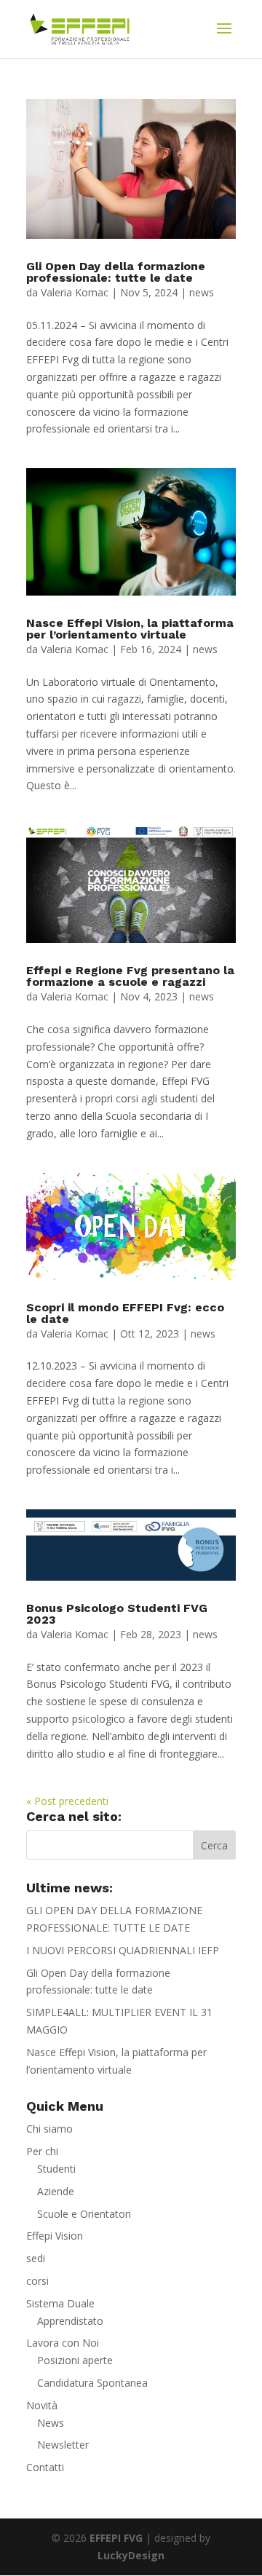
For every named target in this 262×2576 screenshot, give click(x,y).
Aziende (56, 2191)
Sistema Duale (60, 2303)
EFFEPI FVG (116, 2538)
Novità (42, 2405)
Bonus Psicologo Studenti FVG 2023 (117, 1614)
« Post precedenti (67, 1801)
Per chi (42, 2151)
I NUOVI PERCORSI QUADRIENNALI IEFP (123, 1950)
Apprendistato (70, 2321)
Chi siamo (49, 2129)
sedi (36, 2258)
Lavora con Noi (63, 2343)
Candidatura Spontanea (92, 2383)
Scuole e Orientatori (84, 2214)
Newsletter (63, 2445)
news (202, 292)
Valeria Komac (75, 292)
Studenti (56, 2169)
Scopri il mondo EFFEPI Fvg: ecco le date (125, 1313)
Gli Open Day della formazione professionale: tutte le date (116, 272)
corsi (37, 2281)
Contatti (45, 2467)
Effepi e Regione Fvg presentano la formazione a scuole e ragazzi (130, 976)
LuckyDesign (131, 2555)
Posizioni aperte (75, 2360)
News (51, 2423)
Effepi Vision (55, 2236)
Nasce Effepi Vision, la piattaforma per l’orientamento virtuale (130, 629)
